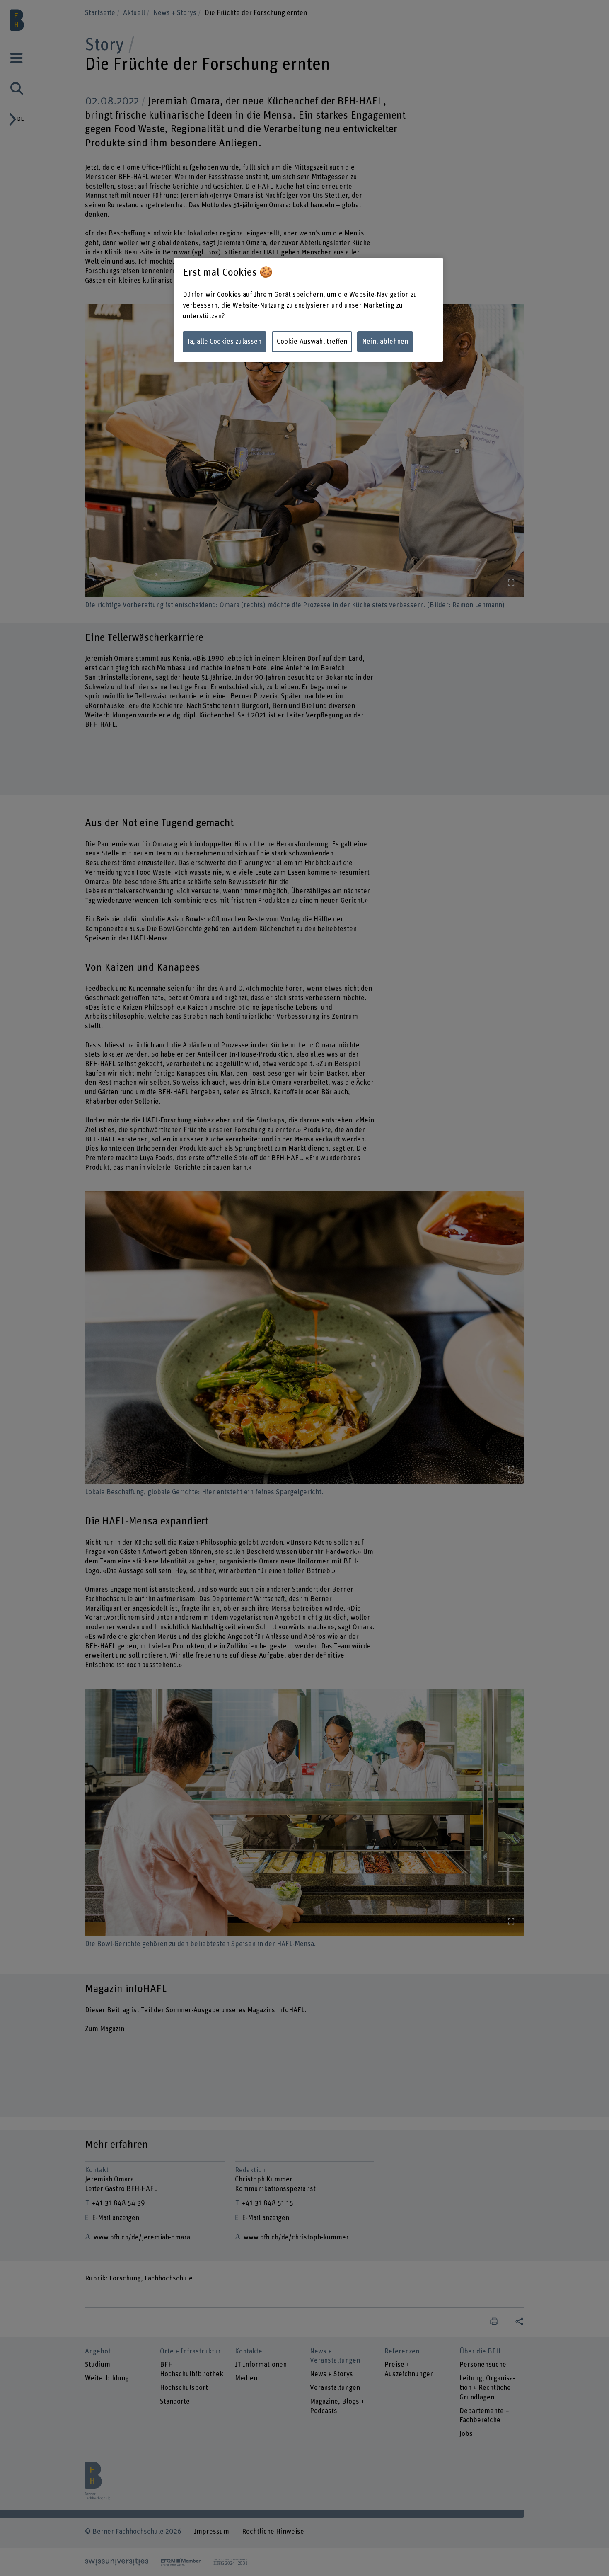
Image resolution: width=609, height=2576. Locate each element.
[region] (308, 310)
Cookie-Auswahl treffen (312, 342)
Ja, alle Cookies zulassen (225, 342)
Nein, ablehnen (385, 342)
